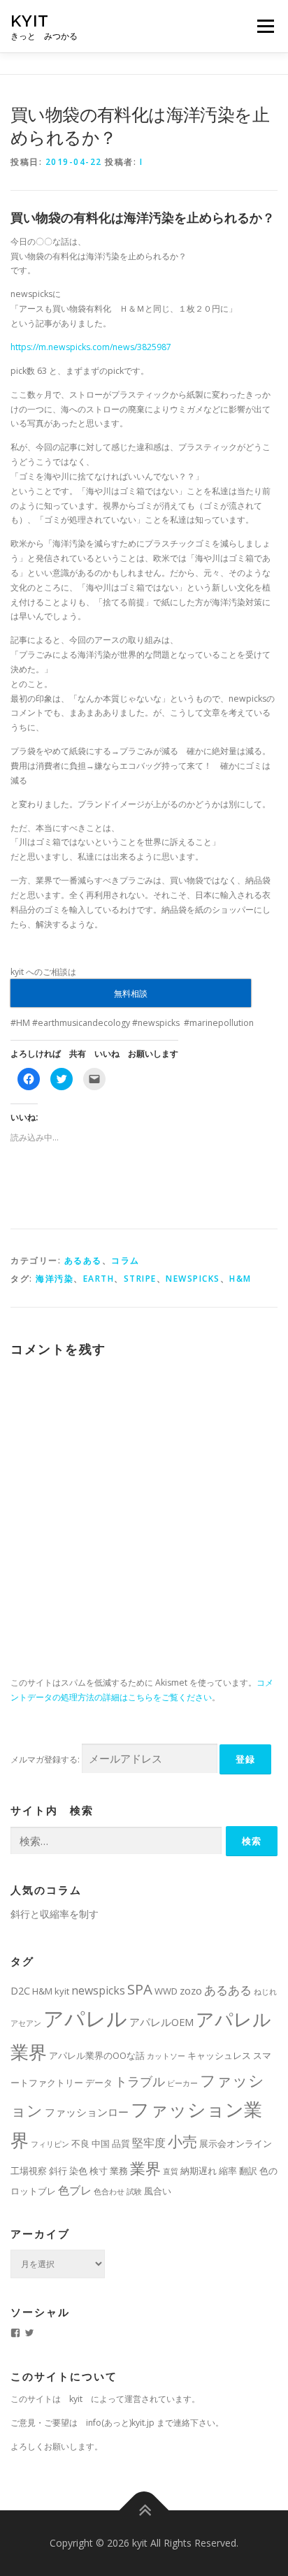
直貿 (171, 2171)
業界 (145, 2168)
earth (99, 1279)
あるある (83, 1260)
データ (99, 2083)
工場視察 (29, 2171)
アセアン (26, 2023)
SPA (140, 1989)
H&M (240, 1279)
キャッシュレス (219, 2055)
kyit (30, 21)
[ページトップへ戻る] (144, 2510)
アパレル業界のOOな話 (97, 2055)
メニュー (265, 26)
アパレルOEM (161, 2022)
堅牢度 (149, 2143)
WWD (166, 1991)
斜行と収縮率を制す (55, 1914)
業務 (119, 2171)
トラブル (140, 2081)
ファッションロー (87, 2112)
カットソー (166, 2056)
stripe (140, 1279)
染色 (78, 2171)
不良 (80, 2143)
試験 (134, 2192)
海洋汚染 (55, 1279)
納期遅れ (199, 2171)
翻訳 (248, 2171)
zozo (191, 1990)
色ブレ (75, 2190)
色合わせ (109, 2192)
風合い (158, 2191)
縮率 (228, 2171)
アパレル (85, 2018)
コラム (125, 1260)
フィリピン (50, 2144)
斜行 (58, 2171)
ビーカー (182, 2083)
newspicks (193, 1279)
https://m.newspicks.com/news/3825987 (91, 347)
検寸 (99, 2171)
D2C (20, 1990)
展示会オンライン (236, 2143)
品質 (121, 2143)
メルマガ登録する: (45, 1759)
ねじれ (265, 1992)
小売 (182, 2141)
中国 (101, 2143)
